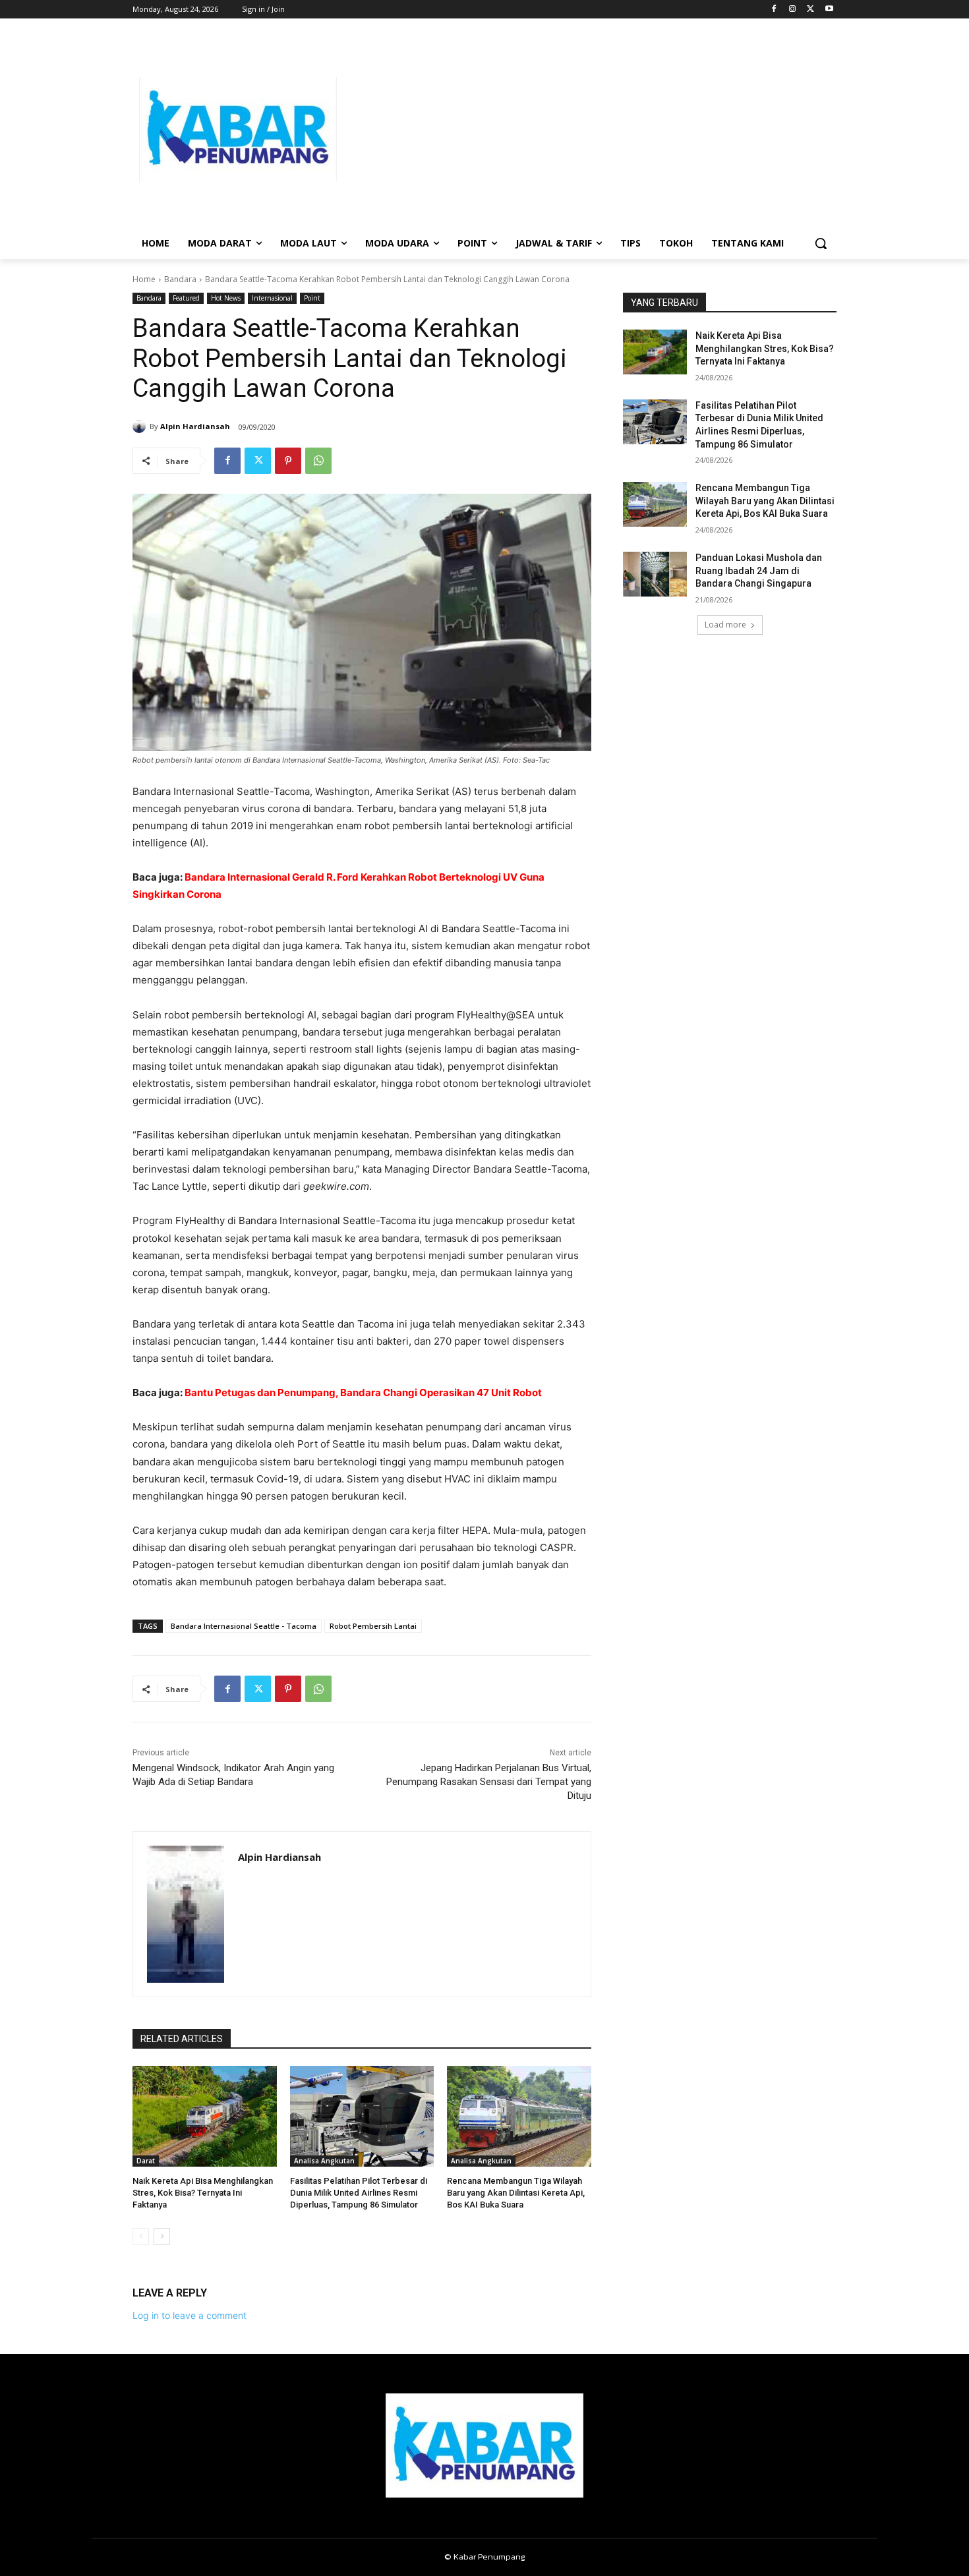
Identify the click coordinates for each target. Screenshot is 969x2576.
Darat (146, 2161)
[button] (821, 243)
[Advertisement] (590, 129)
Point (312, 298)
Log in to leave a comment (190, 2315)
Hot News (226, 298)
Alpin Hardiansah (195, 426)
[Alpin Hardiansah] (141, 426)
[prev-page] (141, 2237)
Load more (725, 625)
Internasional (272, 298)
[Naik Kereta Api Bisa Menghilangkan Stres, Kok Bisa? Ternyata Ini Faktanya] (205, 2116)
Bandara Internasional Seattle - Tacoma (244, 1626)
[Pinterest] (288, 461)
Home (144, 279)
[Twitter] (810, 10)
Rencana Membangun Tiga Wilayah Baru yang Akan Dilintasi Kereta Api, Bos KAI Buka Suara (516, 2193)
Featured (186, 298)
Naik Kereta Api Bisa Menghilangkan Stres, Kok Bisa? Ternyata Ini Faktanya (203, 2193)
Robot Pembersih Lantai (373, 1626)
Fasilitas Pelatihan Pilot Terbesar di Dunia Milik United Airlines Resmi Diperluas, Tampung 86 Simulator (359, 2193)
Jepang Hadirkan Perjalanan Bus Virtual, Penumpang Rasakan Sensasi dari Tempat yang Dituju (489, 1782)
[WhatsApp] (318, 461)
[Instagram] (793, 10)
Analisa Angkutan (324, 2161)
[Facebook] (774, 10)
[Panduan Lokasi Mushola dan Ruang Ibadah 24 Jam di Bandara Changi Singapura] (655, 574)
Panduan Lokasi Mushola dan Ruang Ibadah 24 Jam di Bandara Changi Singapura (759, 571)
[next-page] (162, 2237)
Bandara (180, 279)
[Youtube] (829, 10)
